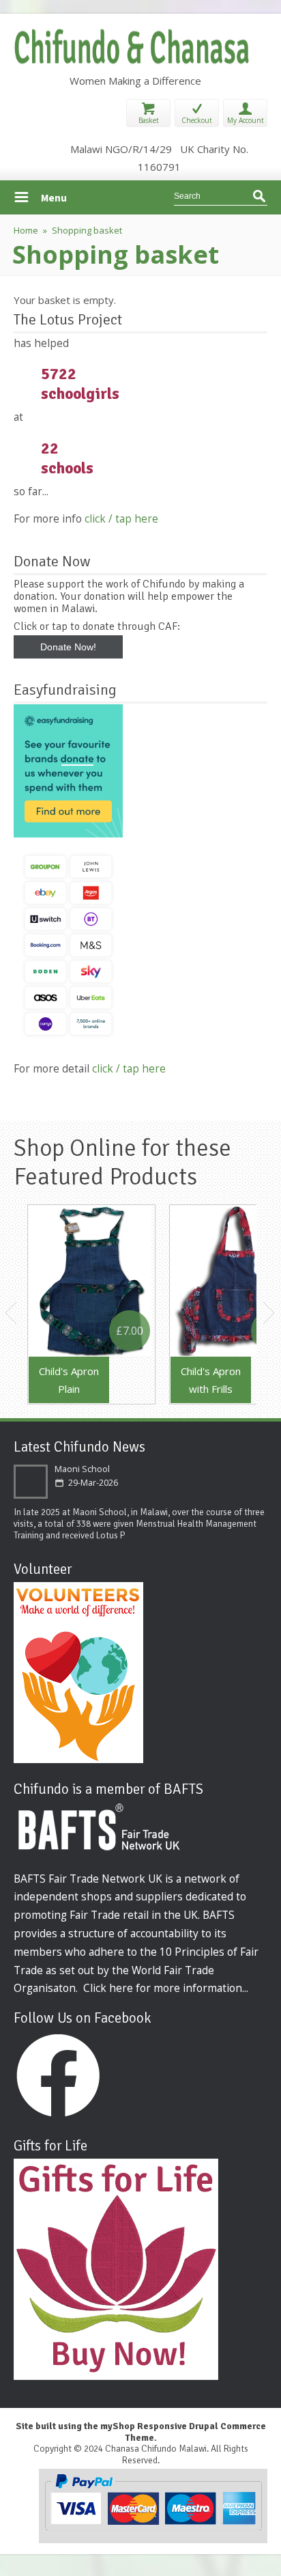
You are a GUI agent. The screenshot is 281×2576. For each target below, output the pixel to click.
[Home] (134, 63)
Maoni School (82, 1469)
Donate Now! (68, 647)
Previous (12, 1313)
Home (26, 230)
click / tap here (121, 518)
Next (269, 1313)
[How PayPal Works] (153, 2529)
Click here (108, 1988)
